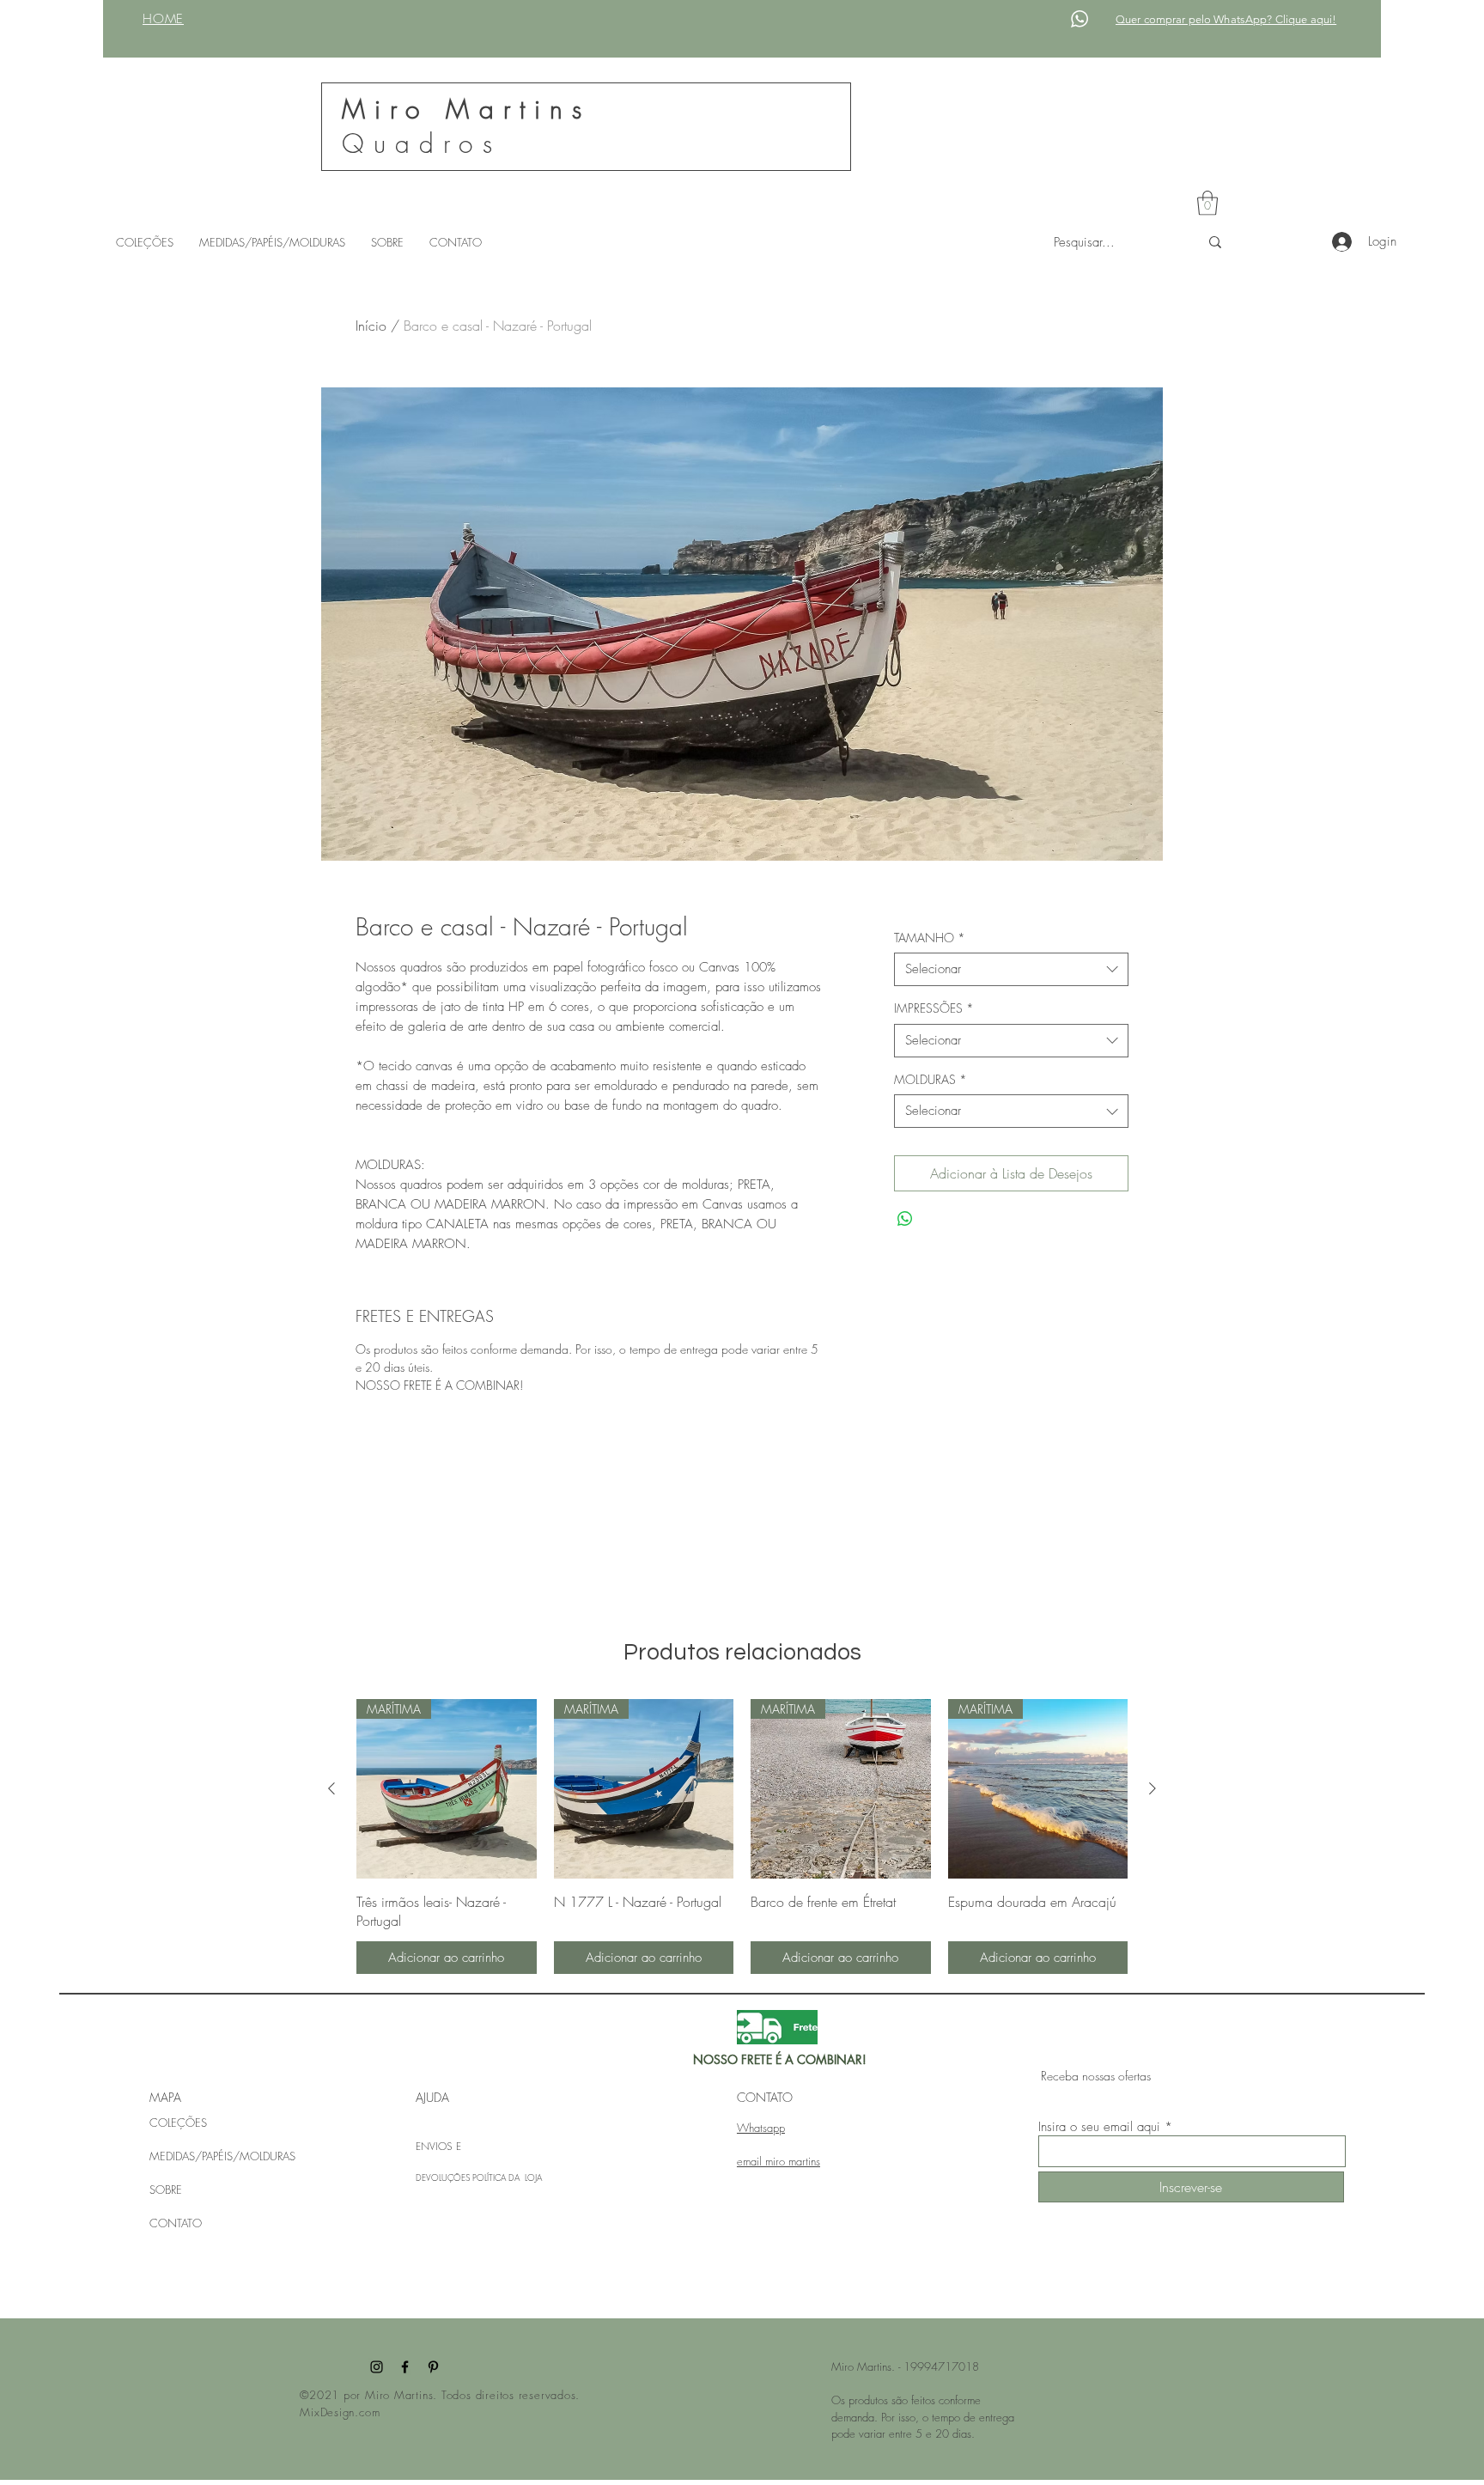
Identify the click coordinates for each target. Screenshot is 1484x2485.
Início (371, 326)
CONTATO (176, 2223)
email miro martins (778, 2161)
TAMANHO (930, 938)
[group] (742, 1837)
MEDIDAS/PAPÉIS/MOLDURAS (222, 2156)
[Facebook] (405, 2367)
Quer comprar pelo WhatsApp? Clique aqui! (1226, 19)
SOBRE (166, 2190)
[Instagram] (377, 2367)
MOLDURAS (931, 1079)
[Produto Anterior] (331, 1788)
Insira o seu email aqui (1099, 2127)
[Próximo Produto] (1153, 1788)
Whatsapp (761, 2128)
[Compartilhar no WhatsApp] (905, 1219)
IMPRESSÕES (934, 1008)
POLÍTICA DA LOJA (507, 2177)
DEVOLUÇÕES (444, 2177)
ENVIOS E (438, 2146)
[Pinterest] (433, 2367)
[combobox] (1011, 969)
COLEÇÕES (178, 2123)
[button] (1207, 203)
